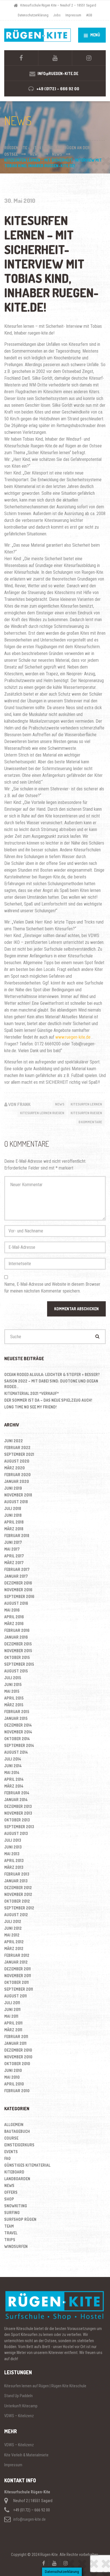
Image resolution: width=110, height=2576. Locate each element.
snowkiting (16, 2206)
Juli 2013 (13, 1840)
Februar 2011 (16, 2037)
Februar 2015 (17, 1712)
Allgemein (14, 2125)
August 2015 (16, 1671)
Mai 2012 (12, 1935)
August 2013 (16, 1833)
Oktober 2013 (17, 1820)
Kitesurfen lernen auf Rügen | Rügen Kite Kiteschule (45, 2386)
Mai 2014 (12, 1772)
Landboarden (17, 2179)
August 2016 (16, 1603)
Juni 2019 (13, 1488)
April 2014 (14, 1779)
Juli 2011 (12, 2003)
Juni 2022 (14, 1441)
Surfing (12, 2213)
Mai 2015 (12, 1691)
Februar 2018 (17, 1536)
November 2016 (18, 1590)
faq (7, 2158)
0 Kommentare (90, 1122)
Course (11, 2138)
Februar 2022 (17, 1448)
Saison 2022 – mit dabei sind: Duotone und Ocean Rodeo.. (51, 1384)
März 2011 (13, 2030)
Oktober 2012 (17, 1901)
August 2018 (16, 1502)
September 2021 (19, 1454)
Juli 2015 (13, 1678)
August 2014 (16, 1752)
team (9, 2226)
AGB (89, 15)
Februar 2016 (17, 1630)
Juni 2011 (12, 2009)
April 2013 (14, 1860)
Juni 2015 (13, 1684)
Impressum (73, 15)
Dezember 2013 (18, 1806)
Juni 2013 (13, 1847)
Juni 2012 (13, 1928)
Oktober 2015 (17, 1657)
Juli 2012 (13, 1921)
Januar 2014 (16, 1800)
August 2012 (16, 1915)
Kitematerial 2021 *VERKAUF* (32, 1393)
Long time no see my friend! (30, 1407)
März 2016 (14, 1624)
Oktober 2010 (17, 2064)
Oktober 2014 (17, 1739)
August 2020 (17, 1461)
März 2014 (14, 1786)
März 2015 (14, 1705)
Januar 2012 (16, 1962)
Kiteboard (14, 2172)
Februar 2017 (17, 1569)
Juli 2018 (13, 1508)
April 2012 (14, 1942)
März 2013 (14, 1867)
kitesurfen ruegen (86, 1113)
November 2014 (18, 1732)
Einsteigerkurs (19, 2145)
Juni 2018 (13, 1515)
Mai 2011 (11, 2016)
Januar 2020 (17, 1481)
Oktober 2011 (16, 1982)
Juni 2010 (13, 2070)
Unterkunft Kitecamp (21, 2406)
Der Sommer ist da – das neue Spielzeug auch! (48, 1400)
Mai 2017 (12, 1549)
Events (11, 2152)
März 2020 (15, 1468)
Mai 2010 (12, 2077)
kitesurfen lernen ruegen (42, 1113)
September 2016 (19, 1596)
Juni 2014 (13, 1766)
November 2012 (18, 1894)
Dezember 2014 (18, 1725)
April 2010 (14, 2084)
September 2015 (19, 1664)
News (60, 1104)
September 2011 (19, 1989)
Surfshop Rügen (20, 2219)
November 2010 (18, 2057)
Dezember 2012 (18, 1888)
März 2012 (14, 1949)
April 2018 (14, 1522)
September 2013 (19, 1827)
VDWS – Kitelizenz (19, 2416)
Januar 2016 (16, 1637)
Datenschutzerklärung (33, 15)
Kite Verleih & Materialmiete (26, 2455)
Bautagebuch (17, 2131)
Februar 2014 (17, 1793)
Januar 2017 (16, 1576)
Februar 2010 (17, 2091)
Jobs (57, 15)
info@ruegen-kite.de (29, 2519)
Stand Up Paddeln (18, 2396)
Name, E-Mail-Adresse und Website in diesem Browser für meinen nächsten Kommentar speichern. (52, 1288)
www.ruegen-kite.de (73, 1037)
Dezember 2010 (18, 2050)
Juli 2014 (13, 1759)
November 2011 (18, 1976)
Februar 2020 (17, 1475)
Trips (10, 2240)
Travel (11, 2233)
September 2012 (19, 1908)
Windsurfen (16, 2246)
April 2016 (14, 1617)
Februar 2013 (17, 1874)
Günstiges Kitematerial (27, 2165)
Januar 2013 (16, 1881)
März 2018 (14, 1529)
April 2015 (14, 1698)
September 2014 (19, 1745)
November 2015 (18, 1651)
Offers (11, 2192)
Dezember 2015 (18, 1644)
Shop (9, 2199)
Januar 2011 (15, 2043)
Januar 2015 (16, 1718)
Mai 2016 (12, 1610)
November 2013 (18, 1813)
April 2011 (13, 2023)
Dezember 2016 (18, 1583)
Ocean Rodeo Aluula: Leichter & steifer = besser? (52, 1374)
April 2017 (14, 1556)
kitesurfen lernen (86, 1104)
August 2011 (16, 1996)
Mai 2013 (12, 1854)
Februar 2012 (17, 1955)
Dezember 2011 (17, 1969)
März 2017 (14, 1563)
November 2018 (18, 1495)
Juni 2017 (13, 1542)
